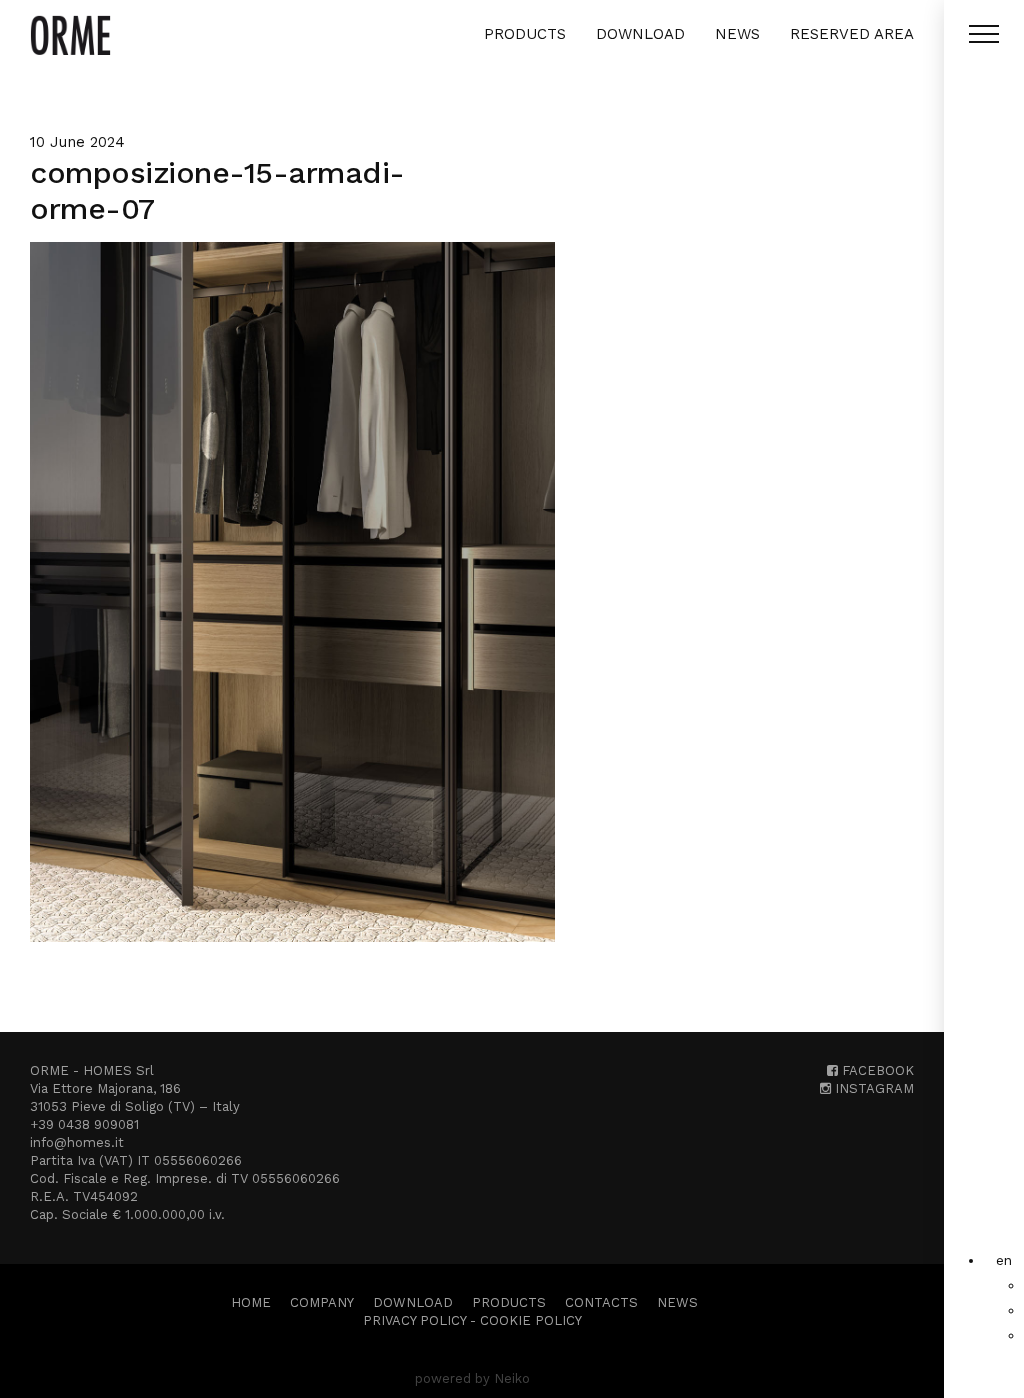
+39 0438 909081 (84, 1124)
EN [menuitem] (1004, 1260)
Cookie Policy (531, 1320)
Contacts (601, 1302)
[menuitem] (1004, 1260)
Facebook (876, 1070)
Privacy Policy (414, 1320)
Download (640, 34)
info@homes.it (77, 1142)
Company (322, 1302)
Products (525, 34)
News (737, 34)
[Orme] (70, 35)
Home (251, 1302)
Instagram (872, 1088)
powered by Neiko (472, 1378)
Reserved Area (852, 34)
